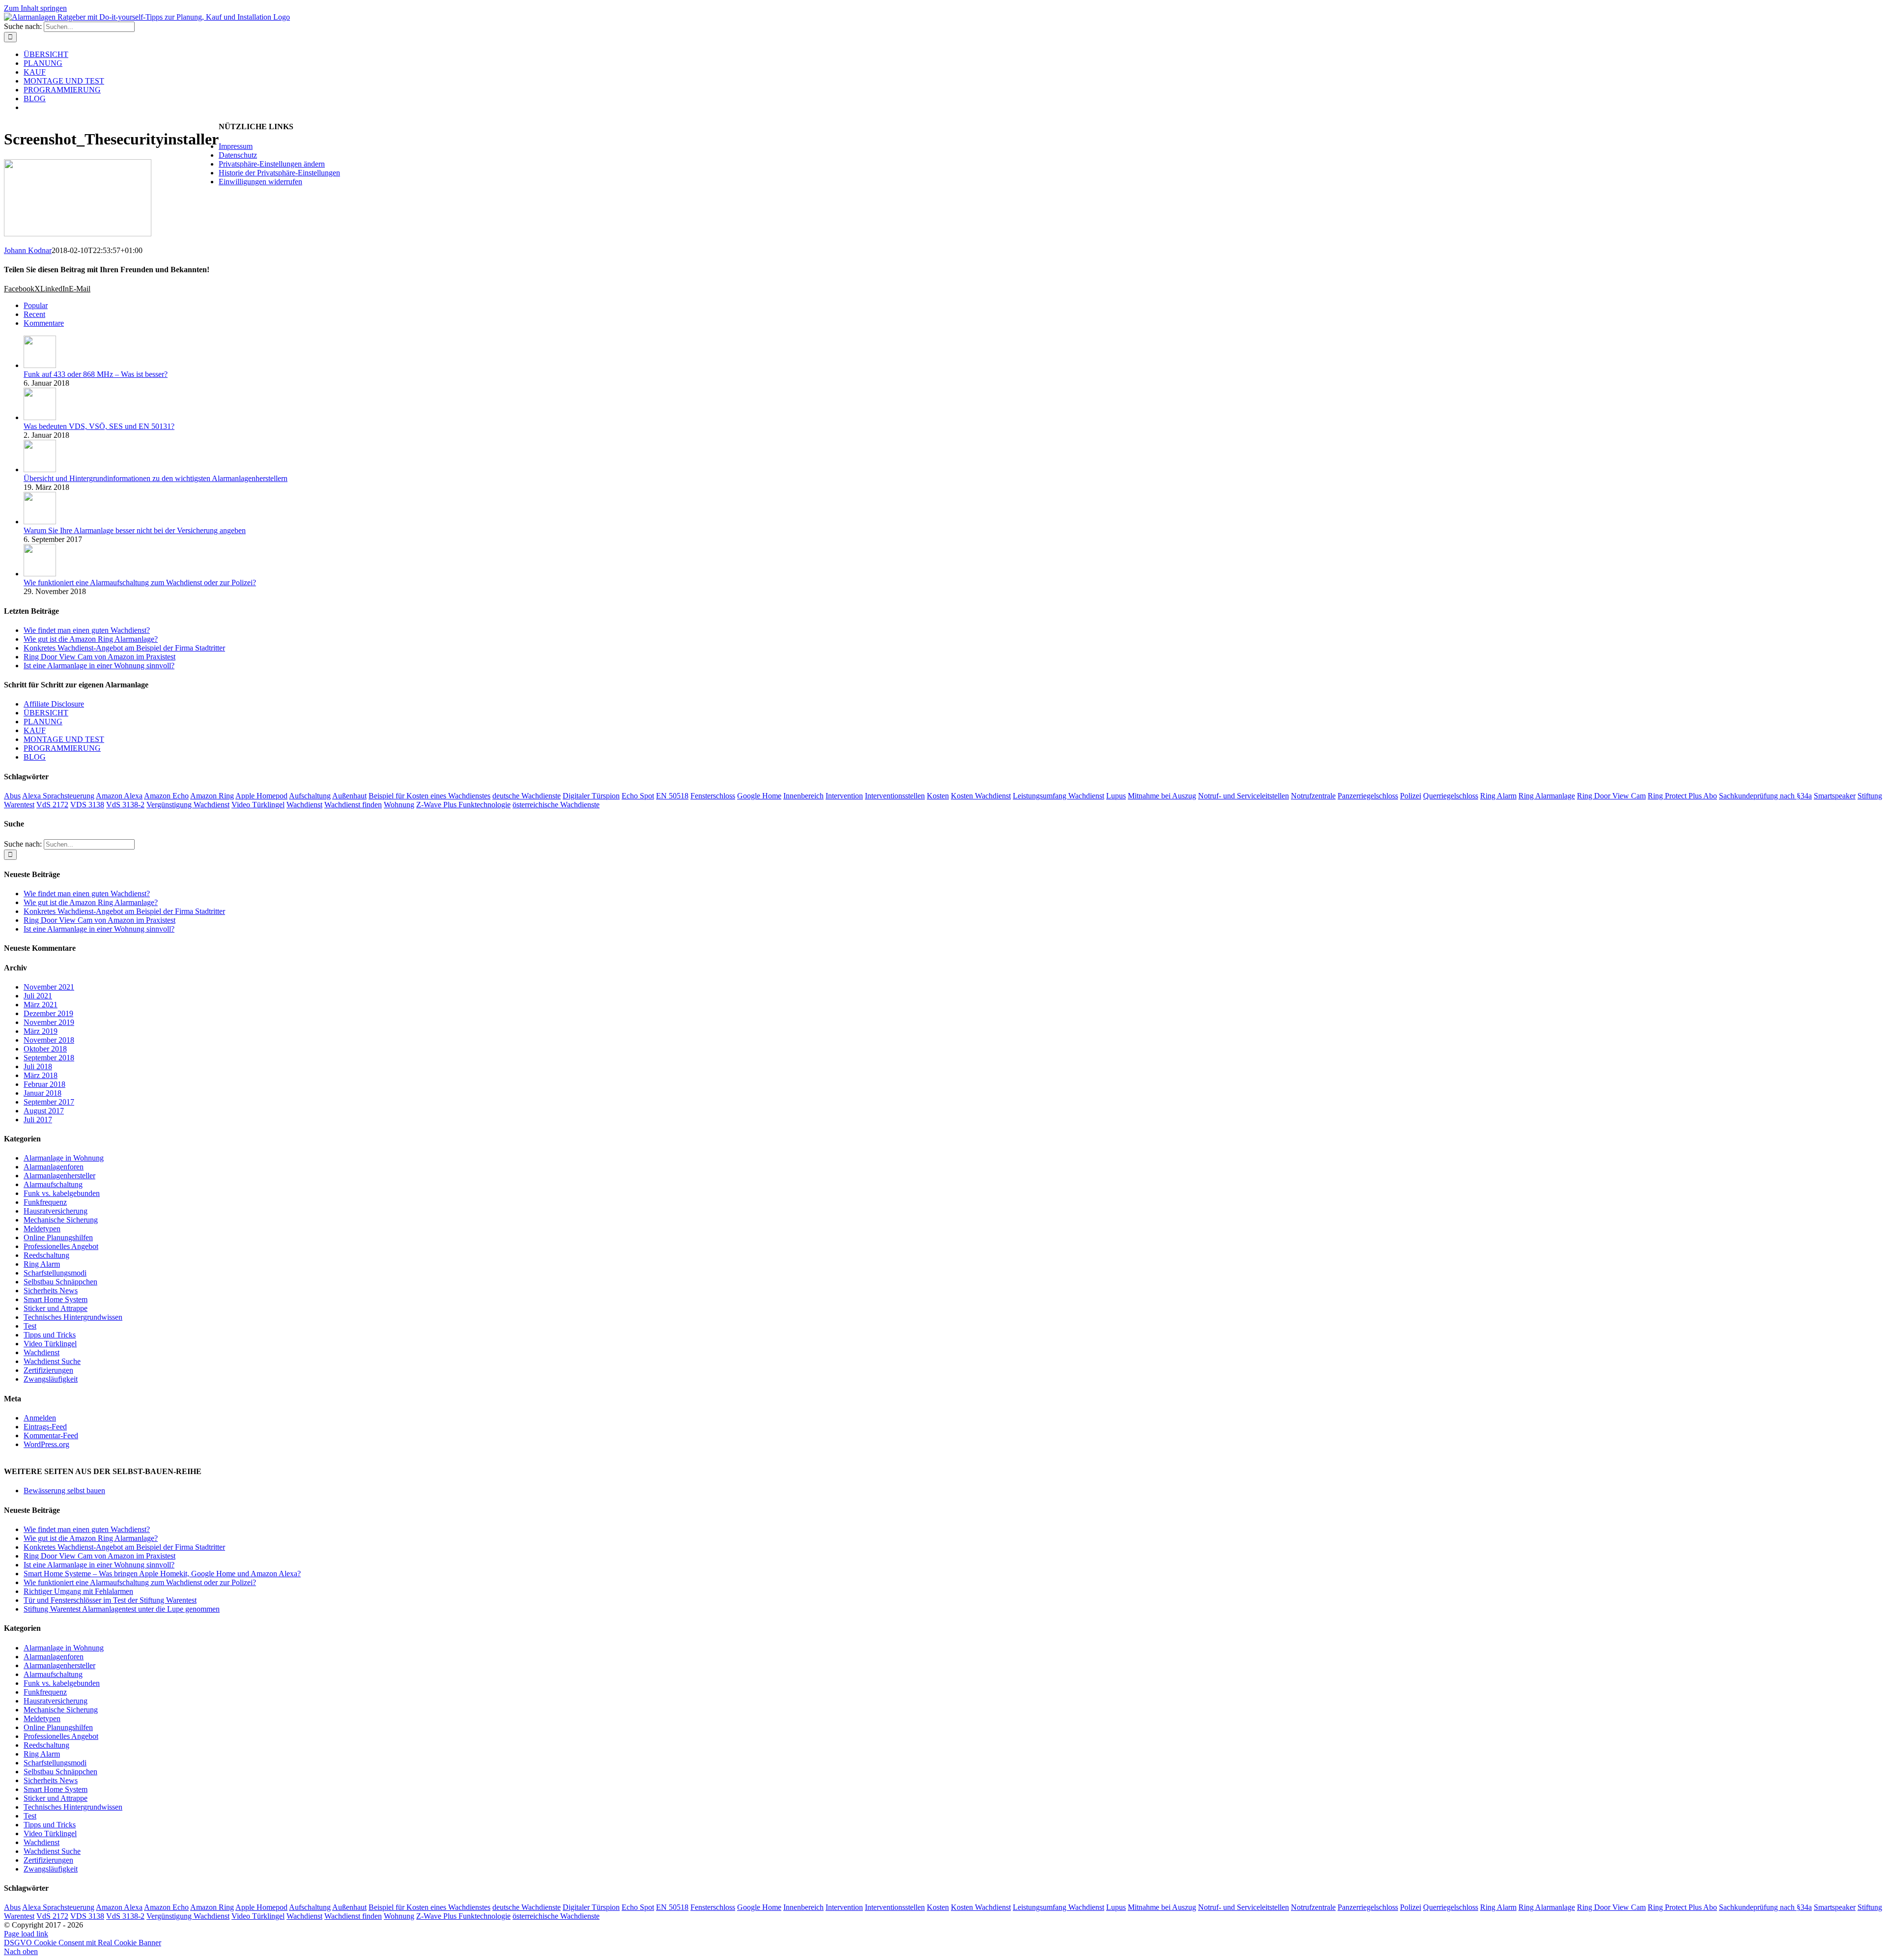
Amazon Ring (212, 796)
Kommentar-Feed (51, 1435)
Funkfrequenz (45, 1202)
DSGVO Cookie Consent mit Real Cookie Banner (83, 1943)
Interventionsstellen (895, 796)
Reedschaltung (46, 1255)
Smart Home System (56, 1299)
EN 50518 (672, 796)
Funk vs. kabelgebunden (62, 1193)
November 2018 (49, 1040)
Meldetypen (42, 1229)
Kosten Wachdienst (981, 796)
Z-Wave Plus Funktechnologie (463, 805)
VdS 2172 (52, 805)
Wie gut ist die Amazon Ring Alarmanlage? (91, 639)
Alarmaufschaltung (53, 1184)
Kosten (938, 796)
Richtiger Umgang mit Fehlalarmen (78, 1591)
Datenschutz (238, 155)
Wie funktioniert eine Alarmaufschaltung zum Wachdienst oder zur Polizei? (140, 582)
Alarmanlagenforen (54, 1167)
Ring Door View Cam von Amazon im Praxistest (100, 657)
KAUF (35, 730)
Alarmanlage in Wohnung (64, 1158)
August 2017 (44, 1111)
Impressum (236, 146)
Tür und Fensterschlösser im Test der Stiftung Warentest (110, 1600)
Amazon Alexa (119, 796)
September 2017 (49, 1102)
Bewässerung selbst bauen (64, 1491)
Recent (34, 314)
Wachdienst (304, 805)
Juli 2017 (38, 1120)
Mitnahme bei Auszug (1162, 796)
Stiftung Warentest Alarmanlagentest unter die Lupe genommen (122, 1609)
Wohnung (399, 805)
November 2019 (49, 1022)
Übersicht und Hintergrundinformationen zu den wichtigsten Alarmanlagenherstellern (156, 478)
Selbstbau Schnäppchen (60, 1282)
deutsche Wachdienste (527, 796)
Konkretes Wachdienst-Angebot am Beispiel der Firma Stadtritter (124, 648)
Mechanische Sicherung (61, 1220)
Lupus (1116, 796)
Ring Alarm (1498, 796)
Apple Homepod (261, 796)
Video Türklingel (258, 805)
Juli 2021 (38, 996)
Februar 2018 (44, 1084)
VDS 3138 (87, 805)
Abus (12, 796)
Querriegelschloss (1451, 796)
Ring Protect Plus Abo (1682, 796)
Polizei (1411, 796)
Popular (36, 305)
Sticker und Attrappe (56, 1308)
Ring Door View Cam (1611, 796)
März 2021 (41, 1005)
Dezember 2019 (48, 1013)
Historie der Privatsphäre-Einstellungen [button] (279, 173)
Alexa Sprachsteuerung (58, 796)
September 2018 (49, 1058)
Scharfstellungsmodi (55, 1273)
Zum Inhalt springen (35, 8)
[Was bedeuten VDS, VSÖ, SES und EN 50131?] (40, 417)
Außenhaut (349, 796)
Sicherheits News (51, 1291)
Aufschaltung (310, 796)
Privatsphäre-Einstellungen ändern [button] (272, 164)
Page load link (26, 1934)
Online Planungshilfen (58, 1237)
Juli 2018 (38, 1066)
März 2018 (41, 1075)
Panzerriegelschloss (1368, 796)
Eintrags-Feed (45, 1427)
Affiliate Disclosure (54, 704)
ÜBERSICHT (46, 713)
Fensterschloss (713, 796)
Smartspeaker (1835, 796)
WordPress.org (46, 1444)
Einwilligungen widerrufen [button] (260, 182)
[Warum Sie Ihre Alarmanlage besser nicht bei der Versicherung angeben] (40, 522)
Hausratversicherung (56, 1211)
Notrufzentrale (1313, 796)
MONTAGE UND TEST (64, 739)
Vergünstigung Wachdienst (188, 805)
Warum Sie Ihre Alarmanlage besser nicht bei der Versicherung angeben (135, 530)
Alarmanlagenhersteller (59, 1176)
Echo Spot (638, 796)
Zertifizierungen (48, 1370)
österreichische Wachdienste (556, 805)
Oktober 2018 (45, 1049)
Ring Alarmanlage (1547, 796)
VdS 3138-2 (125, 805)
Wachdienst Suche (52, 1361)
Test (30, 1326)
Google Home (759, 796)
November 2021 (49, 987)
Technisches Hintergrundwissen (73, 1317)
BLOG (35, 757)
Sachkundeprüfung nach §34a (1765, 796)
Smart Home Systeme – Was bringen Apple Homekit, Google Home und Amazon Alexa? (162, 1574)
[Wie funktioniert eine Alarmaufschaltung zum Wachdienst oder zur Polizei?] (40, 574)
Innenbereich (803, 796)
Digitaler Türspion (591, 796)
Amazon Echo (166, 796)
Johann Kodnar (28, 250)
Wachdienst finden (353, 805)
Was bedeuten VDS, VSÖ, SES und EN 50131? (99, 426)
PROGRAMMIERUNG (62, 748)
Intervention (844, 796)
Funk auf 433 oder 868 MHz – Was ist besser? (96, 374)
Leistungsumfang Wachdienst (1058, 796)
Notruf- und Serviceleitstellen (1244, 796)
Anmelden (40, 1418)
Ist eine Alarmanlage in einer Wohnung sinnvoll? (99, 666)
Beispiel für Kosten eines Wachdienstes (429, 796)
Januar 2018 (43, 1093)
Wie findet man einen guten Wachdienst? (87, 630)
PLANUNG (43, 722)
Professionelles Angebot (61, 1246)
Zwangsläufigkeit (51, 1379)
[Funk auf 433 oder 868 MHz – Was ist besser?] (40, 365)
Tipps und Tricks (50, 1335)
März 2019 (41, 1031)
